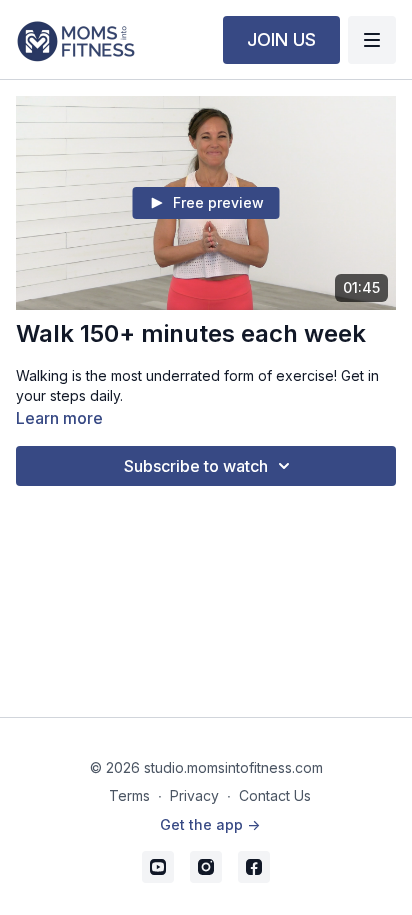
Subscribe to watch (196, 466)
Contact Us (275, 795)
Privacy (194, 795)
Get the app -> (210, 824)
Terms (129, 795)
